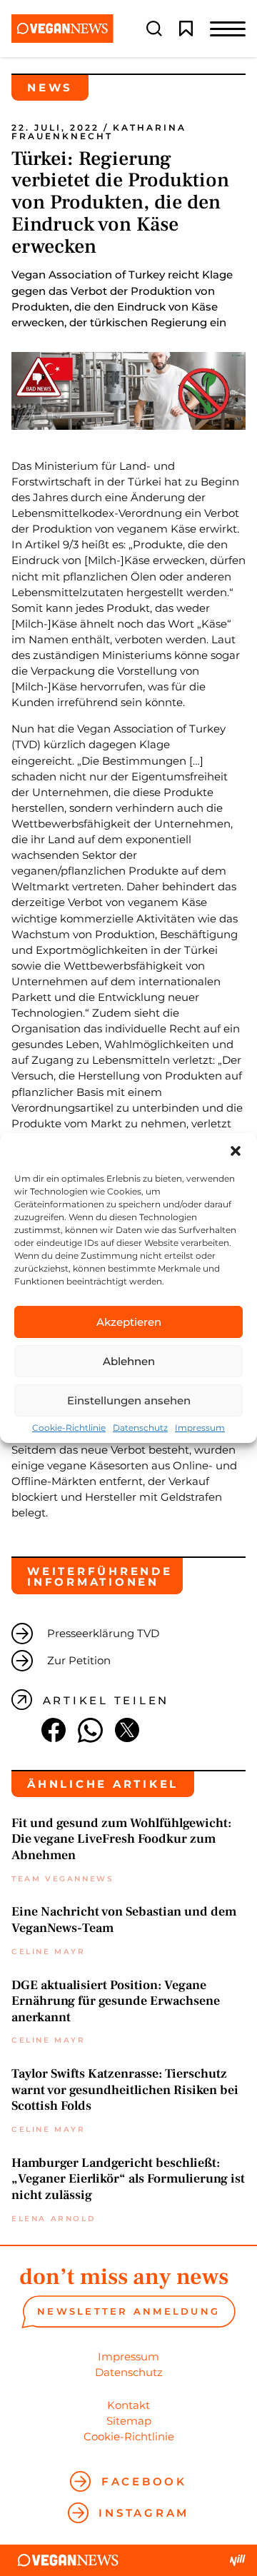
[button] (236, 1151)
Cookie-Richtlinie (69, 1428)
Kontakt (128, 2405)
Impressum (200, 1428)
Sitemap (129, 2421)
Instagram (144, 2513)
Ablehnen (129, 1361)
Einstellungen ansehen (129, 1400)
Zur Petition (79, 1660)
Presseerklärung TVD (103, 1633)
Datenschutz (140, 1428)
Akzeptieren (129, 1322)
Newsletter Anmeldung (128, 2311)
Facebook (144, 2481)
